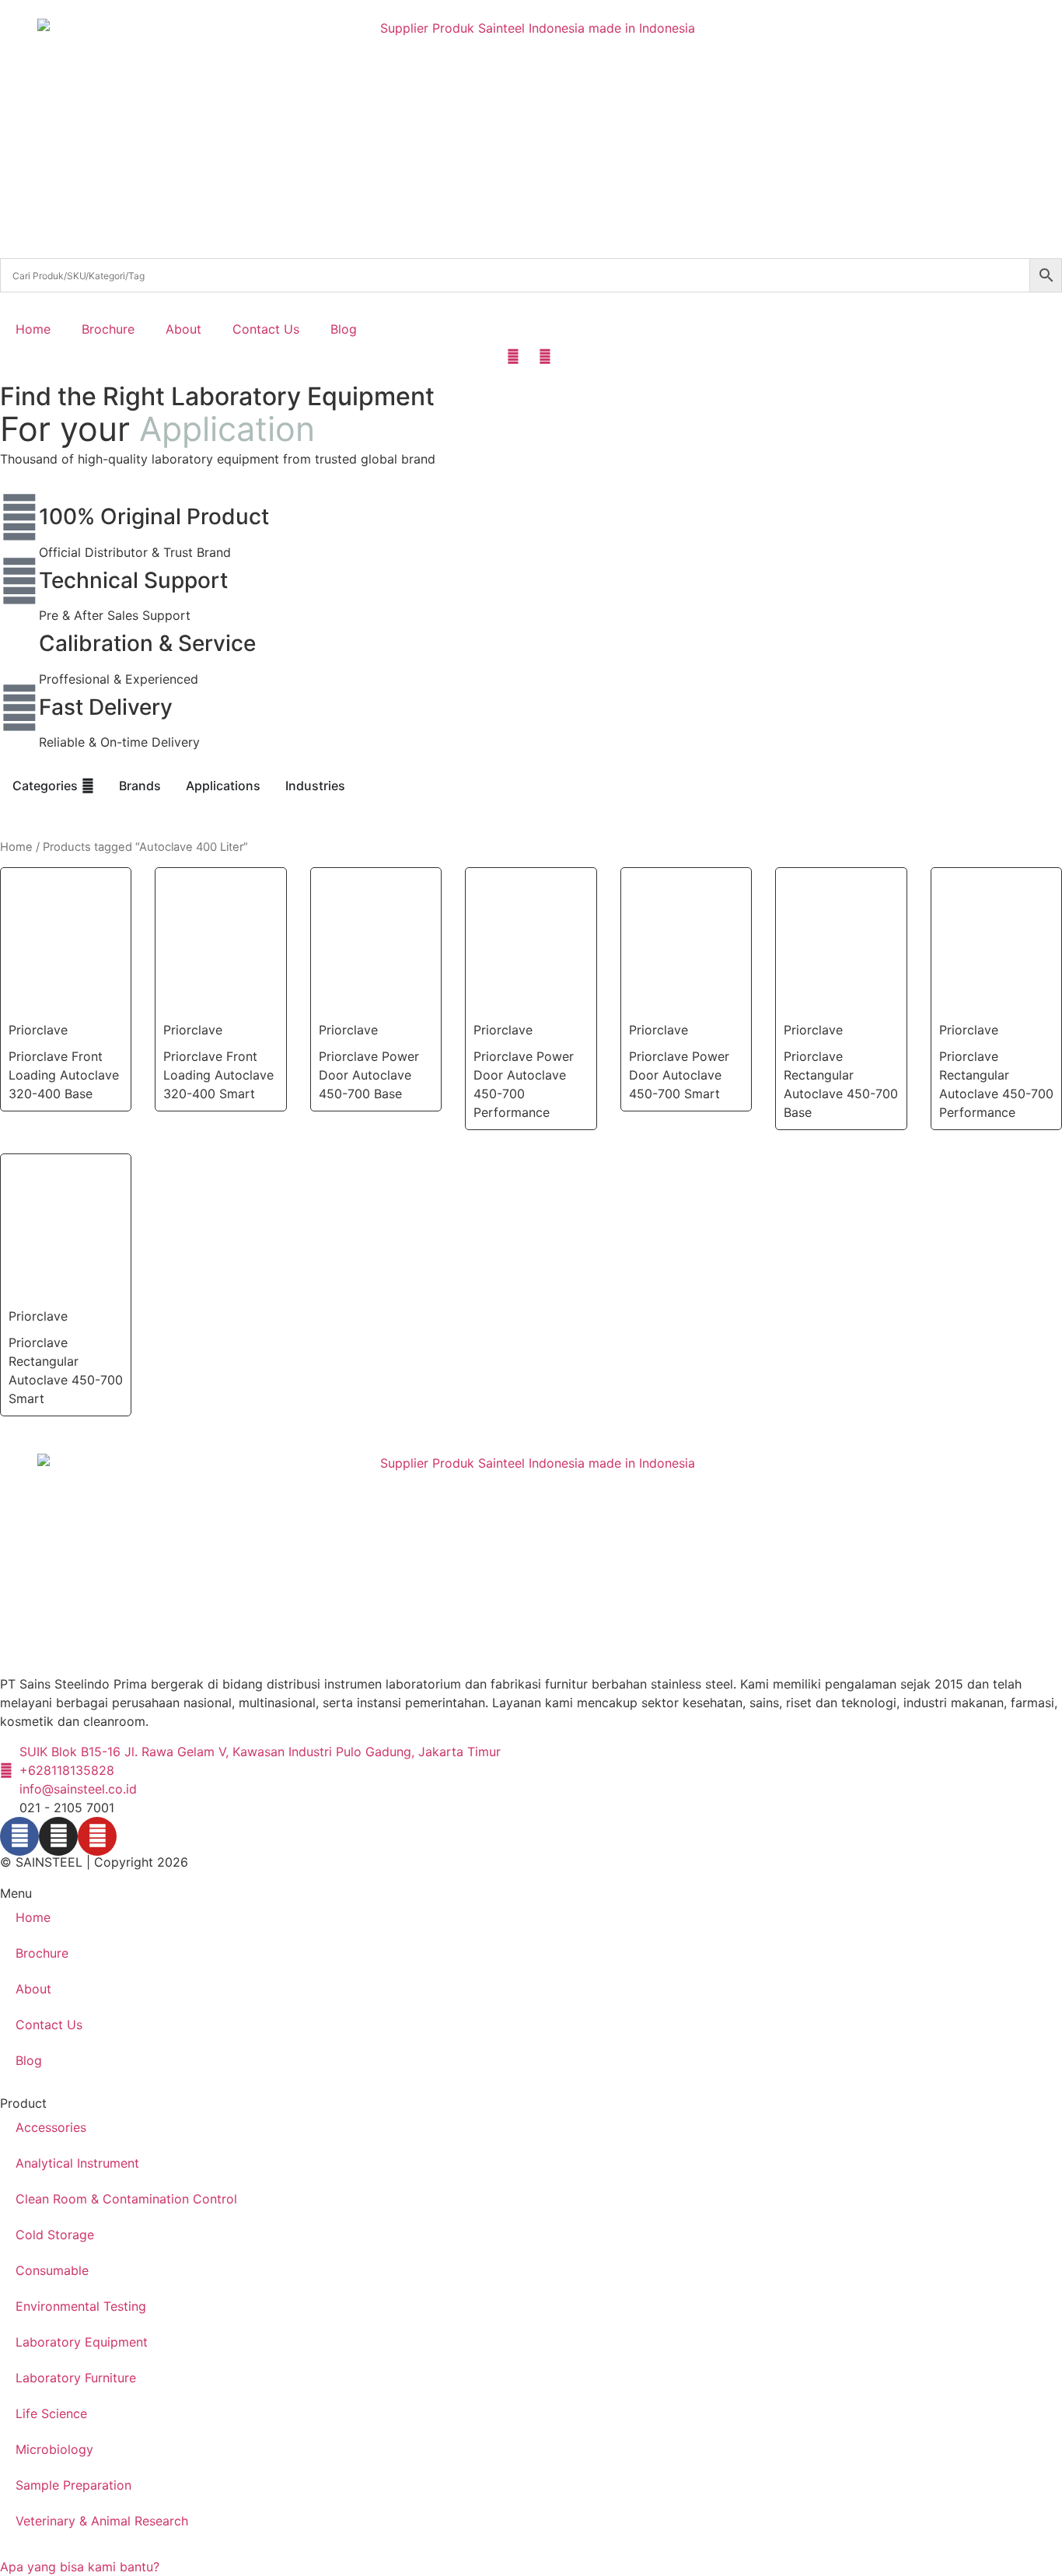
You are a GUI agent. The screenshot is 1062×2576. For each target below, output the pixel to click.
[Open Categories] (88, 786)
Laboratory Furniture (76, 2378)
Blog (344, 329)
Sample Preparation (73, 2485)
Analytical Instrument (77, 2163)
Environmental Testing (81, 2306)
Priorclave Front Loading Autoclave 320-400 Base (64, 1075)
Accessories (51, 2127)
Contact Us (266, 329)
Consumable (52, 2270)
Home (33, 329)
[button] (80, 2567)
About (183, 329)
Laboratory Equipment (82, 2342)
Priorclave (38, 1030)
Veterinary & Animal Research (102, 2521)
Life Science (51, 2413)
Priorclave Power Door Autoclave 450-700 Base (369, 1075)
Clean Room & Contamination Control (126, 2199)
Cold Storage (55, 2235)
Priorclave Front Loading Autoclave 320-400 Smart (218, 1075)
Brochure (108, 329)
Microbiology (54, 2449)
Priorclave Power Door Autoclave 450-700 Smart (679, 1075)
